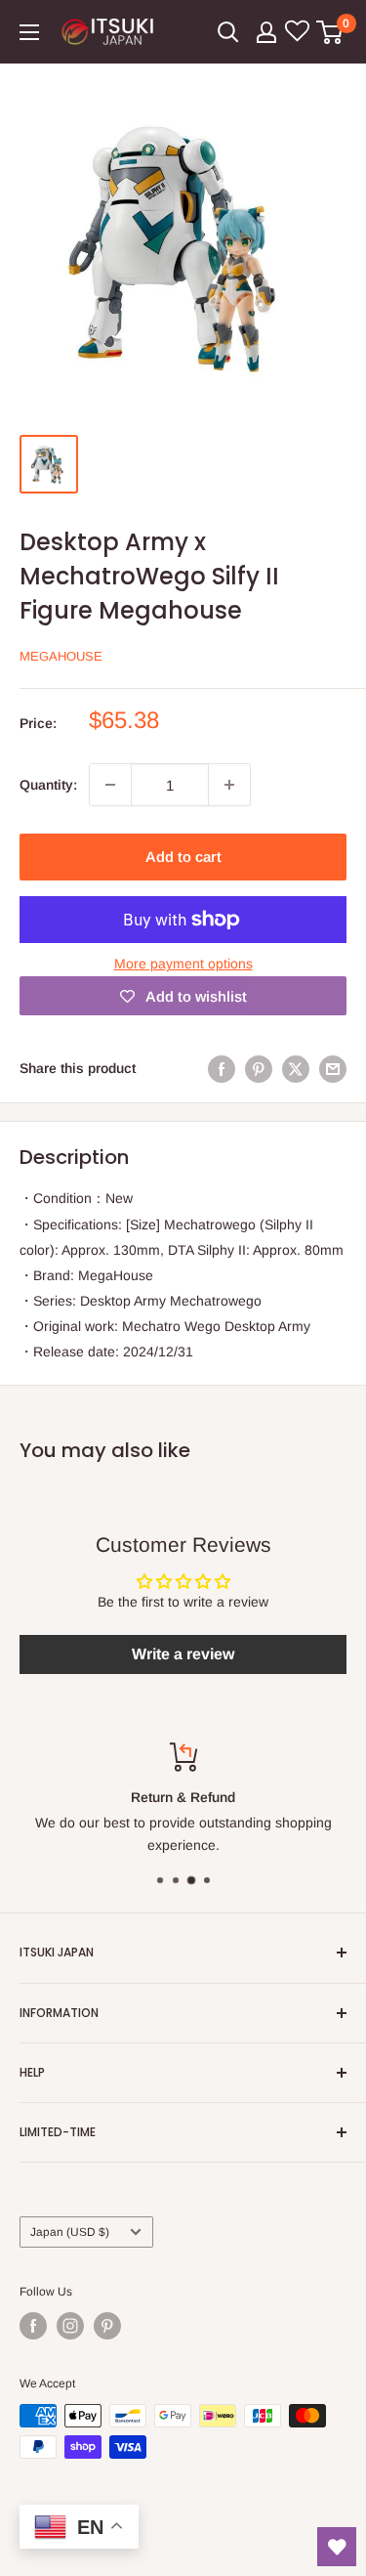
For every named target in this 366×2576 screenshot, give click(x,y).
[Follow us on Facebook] (33, 2326)
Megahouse (61, 656)
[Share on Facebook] (222, 1068)
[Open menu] (29, 32)
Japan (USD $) (70, 2232)
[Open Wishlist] (337, 2547)
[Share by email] (333, 1068)
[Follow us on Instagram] (70, 2326)
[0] (330, 32)
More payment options (183, 964)
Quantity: (48, 785)
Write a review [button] (183, 1654)
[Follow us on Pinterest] (107, 2326)
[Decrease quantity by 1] (110, 785)
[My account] (266, 32)
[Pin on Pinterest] (259, 1068)
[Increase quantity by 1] (229, 785)
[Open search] (228, 32)
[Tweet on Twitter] (296, 1068)
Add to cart (183, 857)
